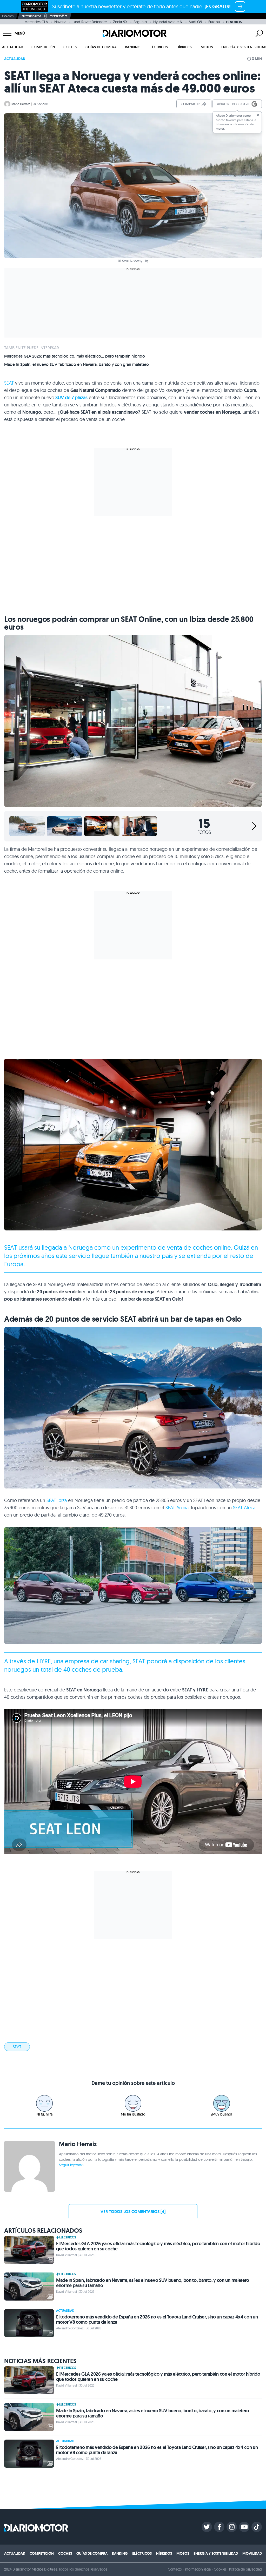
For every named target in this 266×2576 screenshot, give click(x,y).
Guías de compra (101, 47)
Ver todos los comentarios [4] (133, 2212)
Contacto (175, 2569)
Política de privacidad (245, 2569)
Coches (70, 47)
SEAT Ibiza (57, 1500)
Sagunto (140, 22)
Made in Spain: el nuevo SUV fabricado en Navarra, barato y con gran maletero (77, 365)
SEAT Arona (177, 1508)
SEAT (9, 383)
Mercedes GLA (36, 22)
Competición (43, 47)
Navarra (60, 22)
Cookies (220, 2569)
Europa (214, 22)
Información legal (198, 2569)
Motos (207, 47)
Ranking (133, 47)
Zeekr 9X (120, 22)
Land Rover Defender (90, 22)
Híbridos (184, 47)
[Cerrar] (258, 115)
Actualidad (13, 47)
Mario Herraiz (21, 104)
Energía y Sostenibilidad (216, 2553)
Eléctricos (158, 47)
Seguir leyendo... (72, 2165)
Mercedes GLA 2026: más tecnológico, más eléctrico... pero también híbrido (75, 356)
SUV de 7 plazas (71, 398)
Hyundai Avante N (168, 22)
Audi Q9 (195, 22)
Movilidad (252, 2553)
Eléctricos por (32, 16)
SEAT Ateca (244, 1508)
